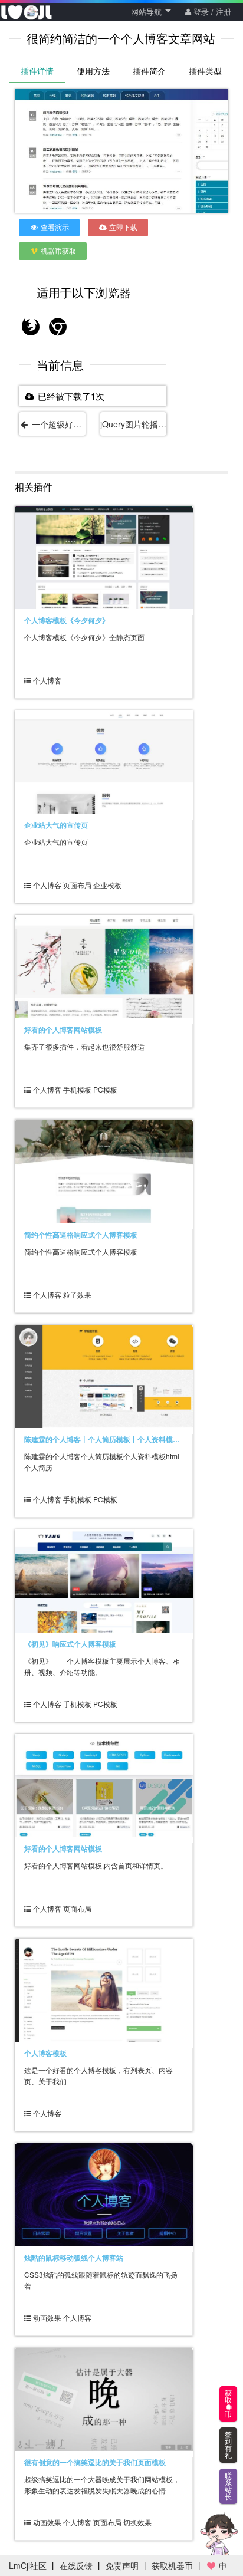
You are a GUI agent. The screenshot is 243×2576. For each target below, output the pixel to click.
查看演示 (54, 227)
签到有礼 (228, 2445)
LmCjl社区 (28, 2565)
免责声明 (122, 2565)
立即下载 (122, 227)
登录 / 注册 (211, 11)
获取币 (228, 2404)
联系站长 (228, 2486)
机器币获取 (58, 250)
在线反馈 (76, 2565)
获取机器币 (172, 2565)
